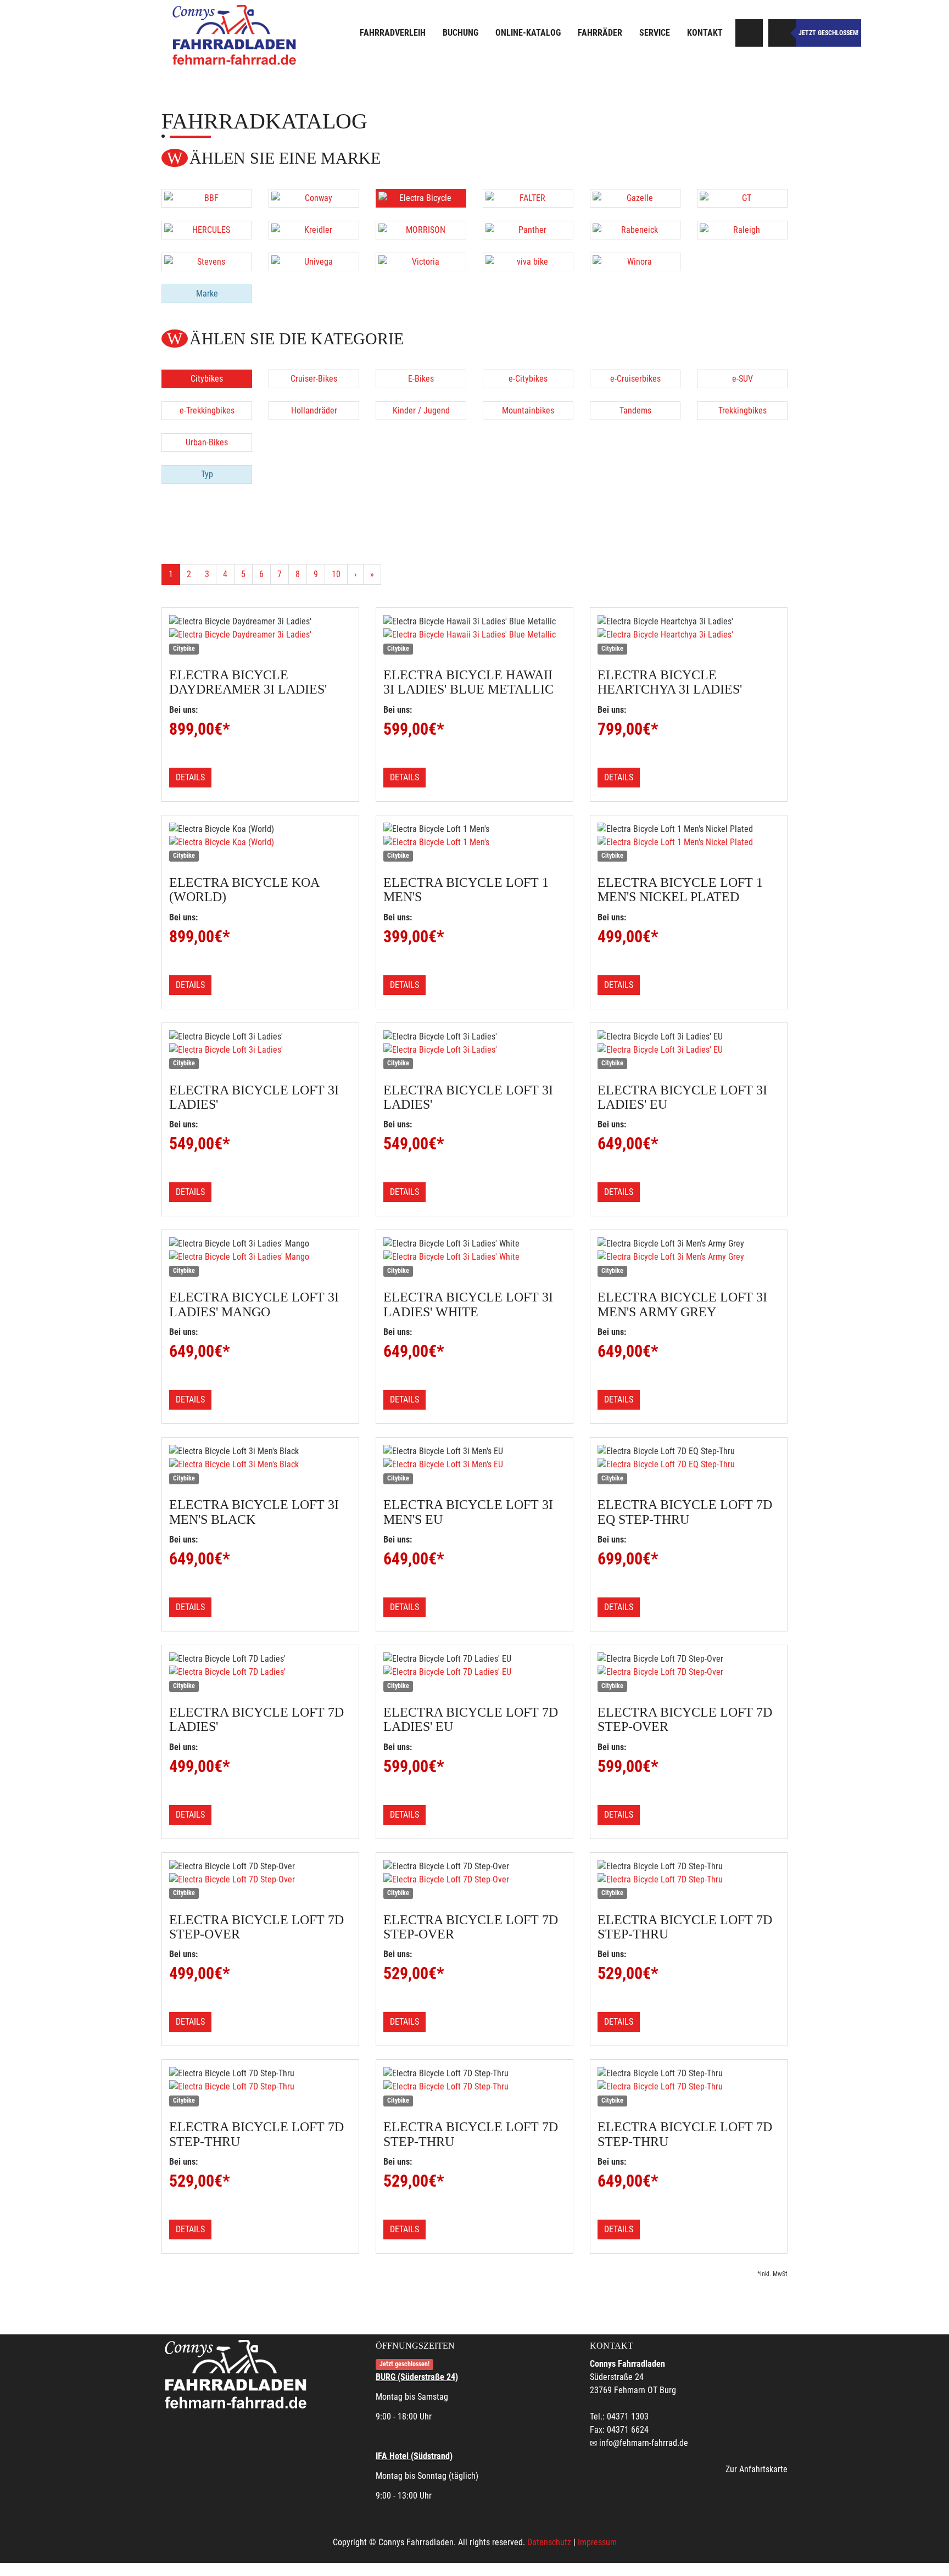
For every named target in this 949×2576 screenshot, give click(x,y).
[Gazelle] (635, 198)
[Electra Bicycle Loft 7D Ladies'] (260, 1672)
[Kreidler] (314, 230)
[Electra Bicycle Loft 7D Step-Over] (689, 1672)
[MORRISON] (421, 230)
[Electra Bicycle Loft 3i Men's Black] (260, 1465)
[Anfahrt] (749, 33)
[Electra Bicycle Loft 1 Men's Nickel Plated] (689, 842)
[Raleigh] (742, 230)
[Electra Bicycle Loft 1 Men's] (474, 842)
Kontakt (705, 33)
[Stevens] (207, 262)
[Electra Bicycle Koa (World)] (260, 842)
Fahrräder (600, 33)
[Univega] (314, 262)
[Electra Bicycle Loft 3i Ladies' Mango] (260, 1257)
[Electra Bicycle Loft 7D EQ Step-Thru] (689, 1465)
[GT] (742, 198)
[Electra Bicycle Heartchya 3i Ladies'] (689, 635)
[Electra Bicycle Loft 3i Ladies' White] (474, 1257)
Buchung (460, 33)
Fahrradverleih (393, 33)
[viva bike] (528, 262)
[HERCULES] (207, 230)
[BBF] (207, 198)
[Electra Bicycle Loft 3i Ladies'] (260, 1050)
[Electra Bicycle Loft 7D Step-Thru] (689, 1880)
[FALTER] (528, 198)
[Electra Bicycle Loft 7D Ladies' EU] (474, 1672)
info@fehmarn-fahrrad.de (644, 2443)
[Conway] (314, 198)
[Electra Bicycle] (421, 198)
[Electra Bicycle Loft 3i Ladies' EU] (689, 1050)
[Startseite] (236, 34)
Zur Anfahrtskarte (757, 2469)
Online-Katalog (528, 33)
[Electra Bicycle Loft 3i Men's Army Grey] (689, 1257)
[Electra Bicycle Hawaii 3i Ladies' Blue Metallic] (474, 635)
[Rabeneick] (635, 230)
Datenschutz (549, 2542)
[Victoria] (421, 262)
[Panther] (528, 230)
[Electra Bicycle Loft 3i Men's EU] (474, 1465)
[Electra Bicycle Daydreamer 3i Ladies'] (260, 635)
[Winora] (635, 262)
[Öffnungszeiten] (782, 33)
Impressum (597, 2542)
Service (655, 33)
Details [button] (190, 777)
